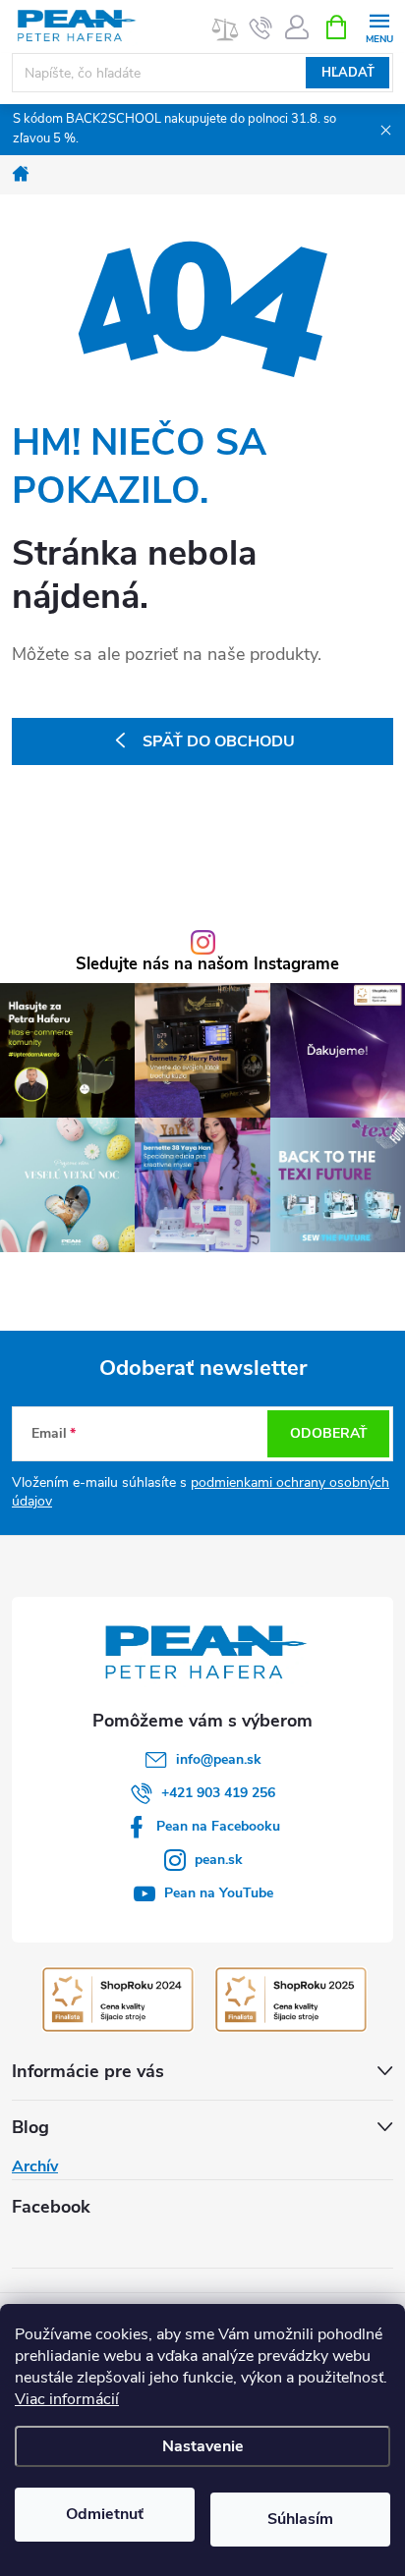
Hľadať (348, 73)
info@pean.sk (219, 1759)
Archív (35, 2166)
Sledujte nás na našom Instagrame (207, 965)
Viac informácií (67, 2399)
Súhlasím (300, 2519)
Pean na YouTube (219, 1893)
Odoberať (329, 1433)
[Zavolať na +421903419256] (261, 27)
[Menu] (379, 26)
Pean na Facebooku (218, 1826)
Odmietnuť (105, 2514)
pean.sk (219, 1860)
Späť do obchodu (219, 741)
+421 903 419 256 (218, 1793)
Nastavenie (203, 2446)
